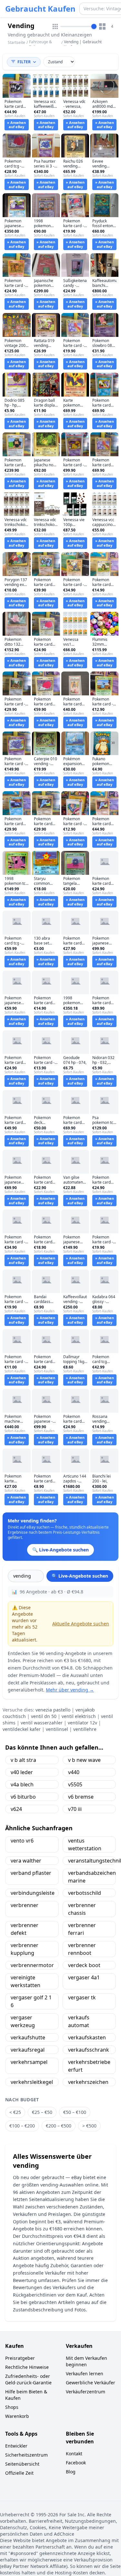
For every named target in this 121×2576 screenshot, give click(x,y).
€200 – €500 (59, 2126)
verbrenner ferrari (82, 1929)
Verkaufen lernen (85, 2374)
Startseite (16, 43)
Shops (12, 2407)
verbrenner (25, 1905)
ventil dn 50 (44, 1716)
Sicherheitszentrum (26, 2455)
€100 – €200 (22, 2126)
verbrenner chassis (82, 1909)
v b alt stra (23, 1760)
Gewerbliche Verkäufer (91, 2383)
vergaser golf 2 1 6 (31, 2001)
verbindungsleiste (33, 1893)
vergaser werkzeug (23, 2021)
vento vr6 (22, 1841)
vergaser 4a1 (84, 1977)
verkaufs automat (79, 2021)
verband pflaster (31, 1873)
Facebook (76, 2463)
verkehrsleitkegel (32, 2082)
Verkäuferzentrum (86, 2392)
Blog (71, 2472)
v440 (74, 1772)
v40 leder (22, 1772)
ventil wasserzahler (42, 1723)
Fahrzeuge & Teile (40, 44)
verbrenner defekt (25, 1929)
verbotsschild (85, 1893)
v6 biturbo (23, 1797)
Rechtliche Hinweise (27, 2367)
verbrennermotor (32, 1965)
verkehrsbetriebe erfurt (89, 2066)
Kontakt (74, 2454)
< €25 (15, 2112)
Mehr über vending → (70, 1690)
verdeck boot (84, 1965)
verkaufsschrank (89, 2050)
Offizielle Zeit (19, 2473)
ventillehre (85, 1729)
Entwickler (16, 2446)
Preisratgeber (20, 2358)
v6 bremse (81, 1797)
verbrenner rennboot (82, 1949)
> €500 (89, 2126)
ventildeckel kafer (22, 1729)
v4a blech (22, 1784)
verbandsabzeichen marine (92, 1877)
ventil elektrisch (79, 1716)
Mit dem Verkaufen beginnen (86, 2361)
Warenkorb (17, 2416)
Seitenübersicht (22, 2464)
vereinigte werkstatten (25, 1981)
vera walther (26, 1861)
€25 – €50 (42, 2112)
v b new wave (84, 1760)
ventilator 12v (82, 1723)
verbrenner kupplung (25, 1949)
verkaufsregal (28, 2050)
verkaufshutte (28, 2037)
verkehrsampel (29, 2062)
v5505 (75, 1784)
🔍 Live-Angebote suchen (80, 1576)
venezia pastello (53, 1710)
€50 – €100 (75, 2112)
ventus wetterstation (85, 1844)
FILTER (24, 62)
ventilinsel (57, 1729)
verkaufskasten (87, 2037)
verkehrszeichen (88, 2082)
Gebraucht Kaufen (40, 9)
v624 (16, 1809)
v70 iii (75, 1809)
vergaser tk (82, 1997)
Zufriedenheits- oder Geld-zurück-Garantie (28, 2379)
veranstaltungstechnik (92, 1861)
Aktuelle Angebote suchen (81, 1624)
